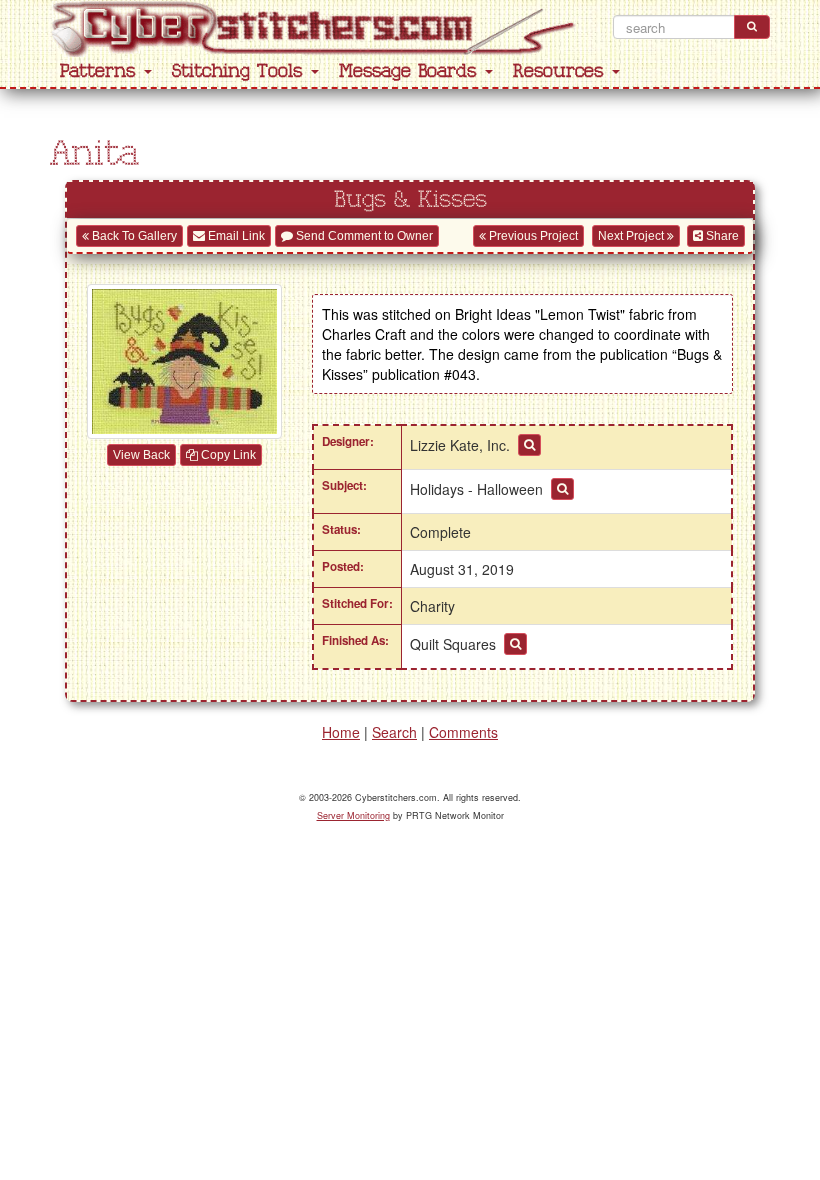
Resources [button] (561, 71)
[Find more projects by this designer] (529, 445)
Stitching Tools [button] (240, 71)
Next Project (632, 236)
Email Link (235, 236)
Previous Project (532, 236)
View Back (141, 455)
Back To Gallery (133, 236)
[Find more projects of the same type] (515, 644)
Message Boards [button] (411, 71)
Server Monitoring (353, 815)
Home (341, 732)
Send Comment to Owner (363, 236)
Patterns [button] (101, 71)
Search (394, 732)
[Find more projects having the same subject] (562, 489)
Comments (463, 732)
